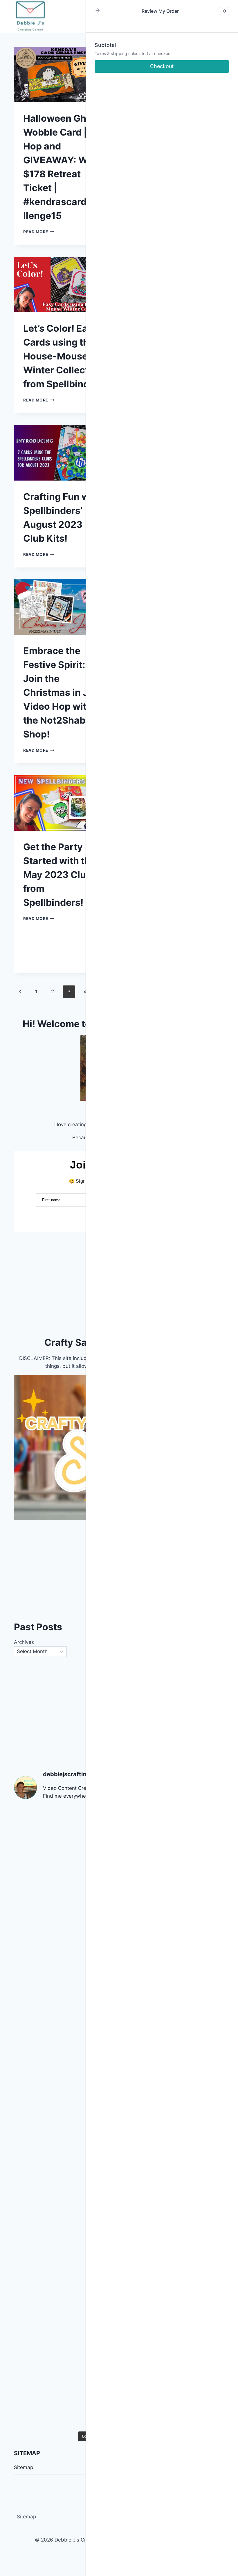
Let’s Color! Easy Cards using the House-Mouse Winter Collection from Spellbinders (63, 356)
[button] (98, 11)
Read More (39, 232)
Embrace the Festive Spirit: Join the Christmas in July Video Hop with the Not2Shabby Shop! (63, 692)
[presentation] (64, 74)
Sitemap (26, 2517)
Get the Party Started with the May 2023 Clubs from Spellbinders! (60, 875)
